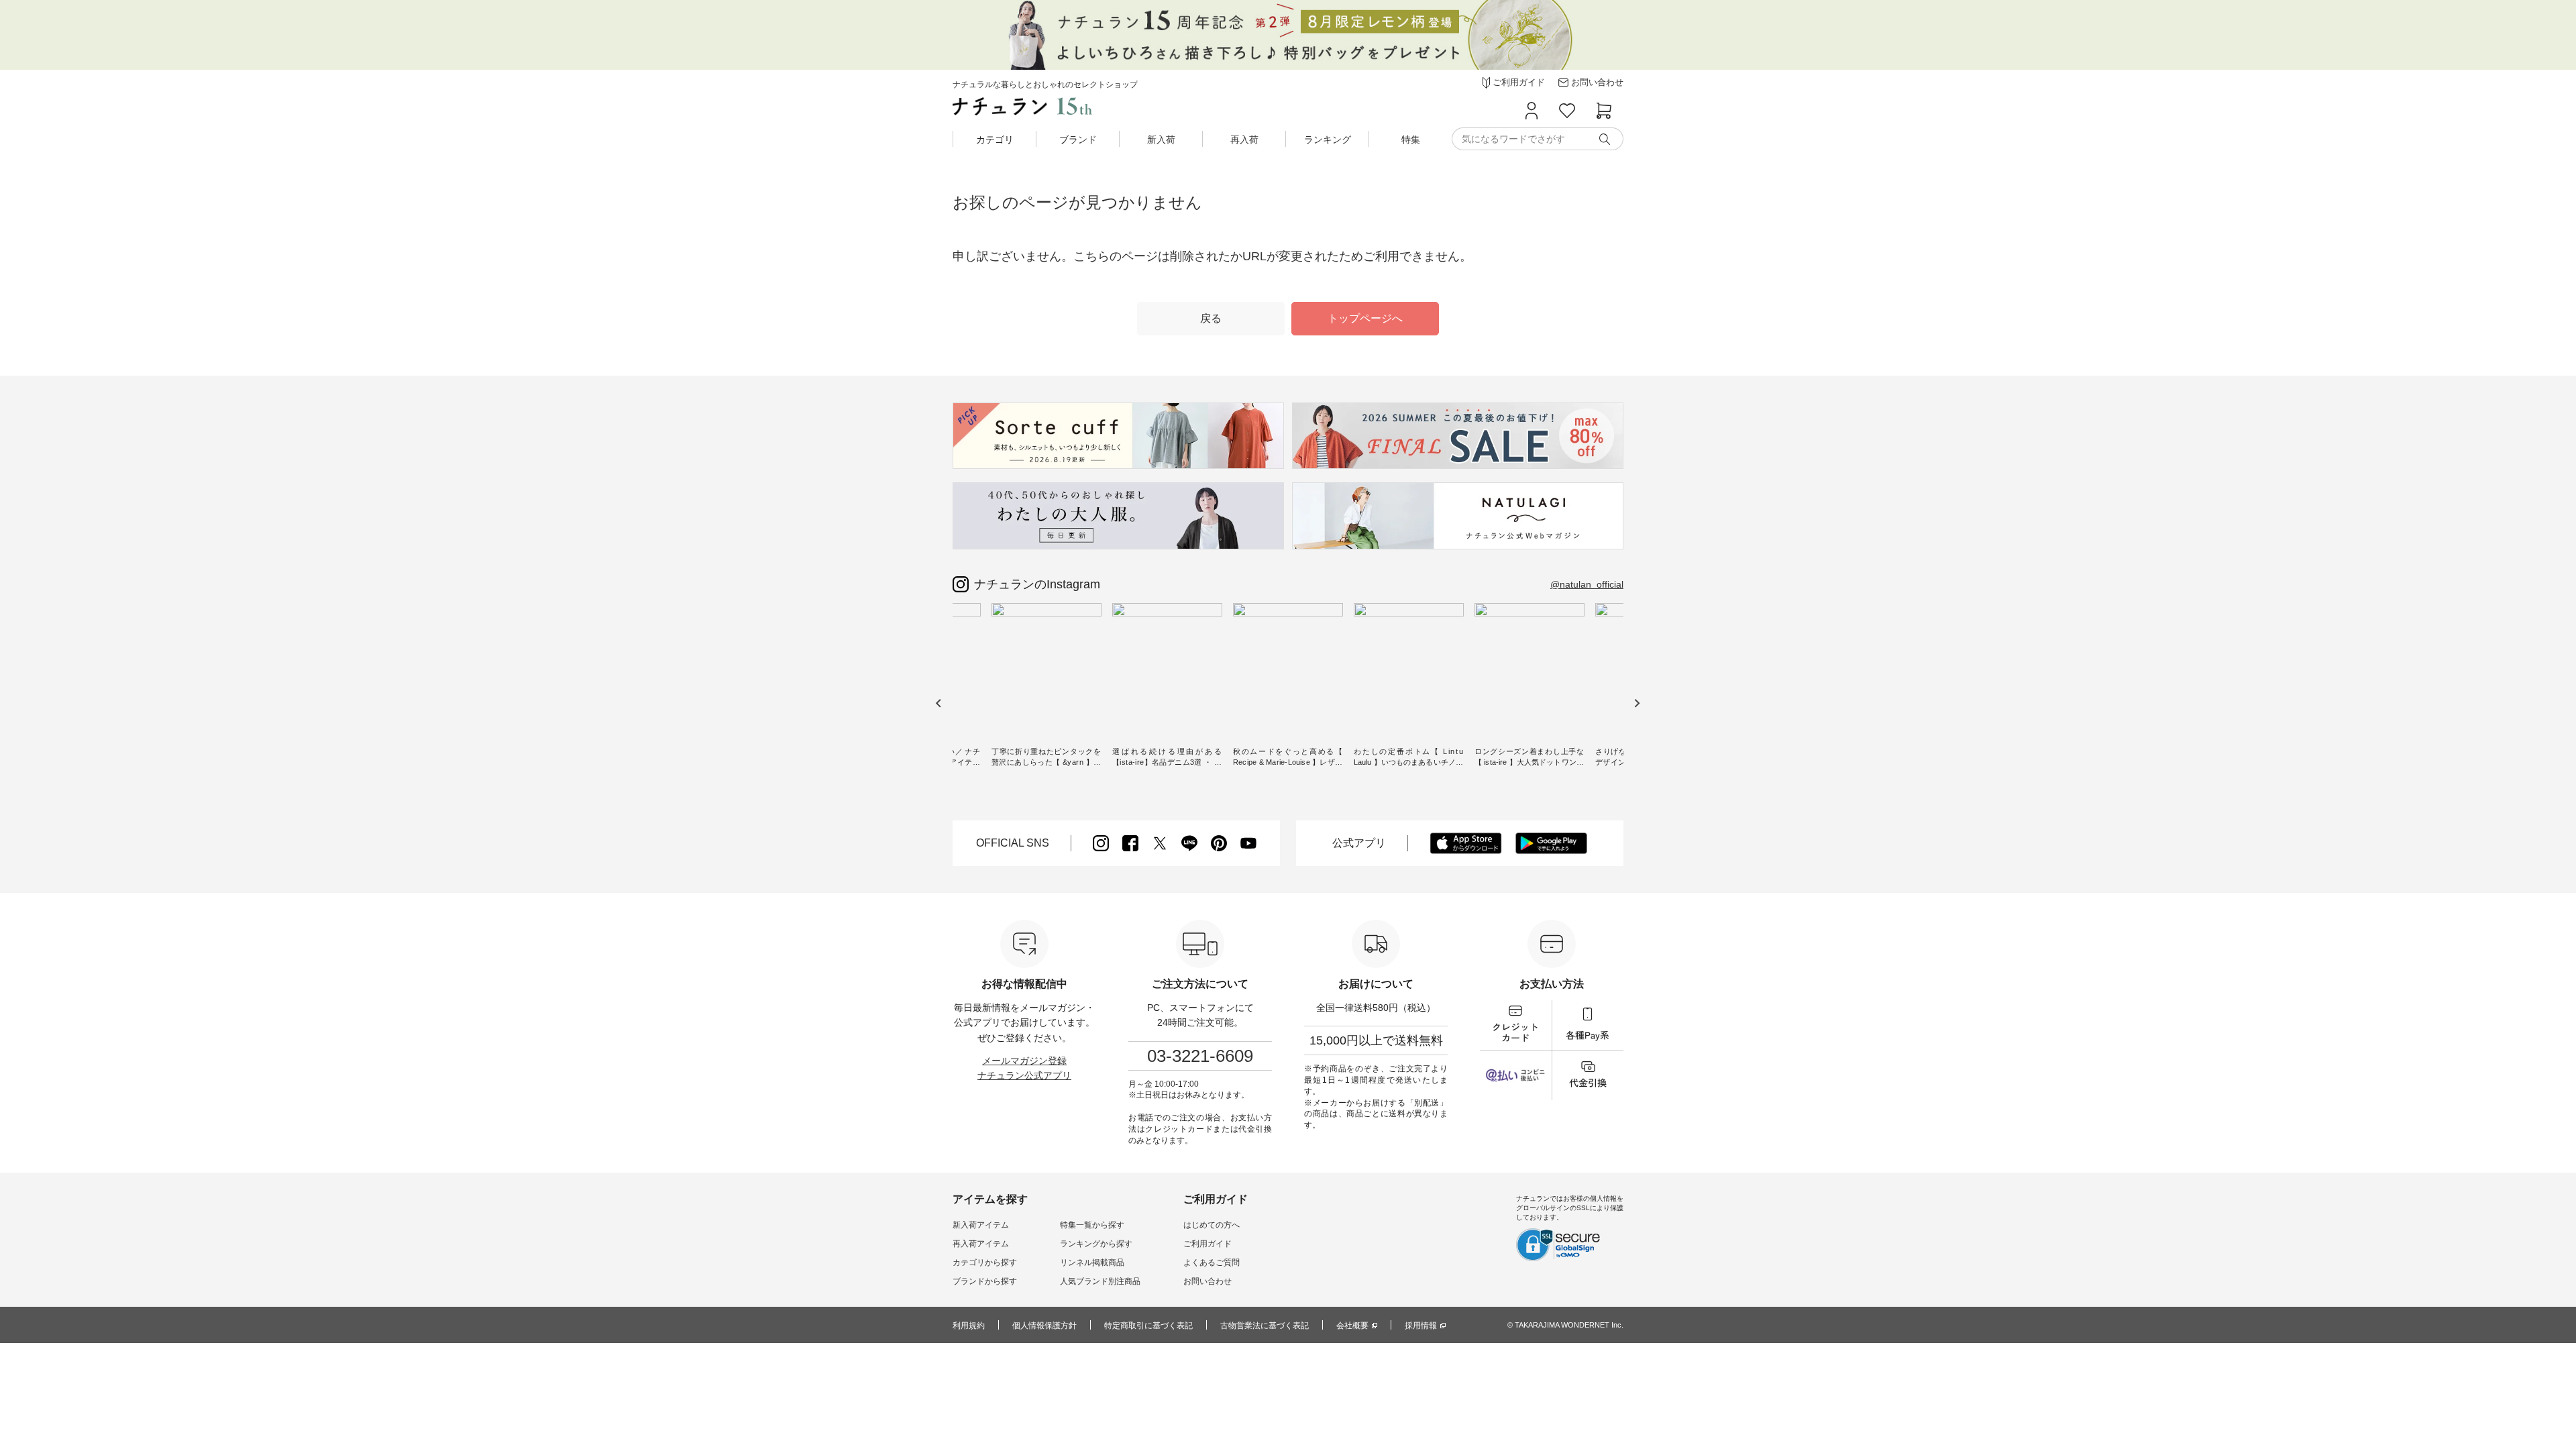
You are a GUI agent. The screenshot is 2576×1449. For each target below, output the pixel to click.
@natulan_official (1587, 584)
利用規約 (969, 1326)
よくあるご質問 (1212, 1263)
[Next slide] (1636, 703)
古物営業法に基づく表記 (1265, 1326)
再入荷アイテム (981, 1244)
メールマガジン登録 (1024, 1061)
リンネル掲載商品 (1092, 1263)
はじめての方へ (1212, 1225)
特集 (1411, 140)
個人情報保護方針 (1044, 1326)
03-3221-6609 (1200, 1056)
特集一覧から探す (1092, 1225)
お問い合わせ (1207, 1281)
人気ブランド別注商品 (1100, 1281)
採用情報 (1421, 1326)
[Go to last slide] (939, 703)
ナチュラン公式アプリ (1024, 1075)
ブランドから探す (985, 1281)
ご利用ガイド (1207, 1244)
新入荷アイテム (981, 1225)
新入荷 (1161, 140)
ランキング (1328, 140)
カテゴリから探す (985, 1263)
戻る (1211, 318)
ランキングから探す (1096, 1244)
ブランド (1078, 140)
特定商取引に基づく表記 (1148, 1326)
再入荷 (1244, 140)
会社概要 (1352, 1326)
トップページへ (1365, 318)
